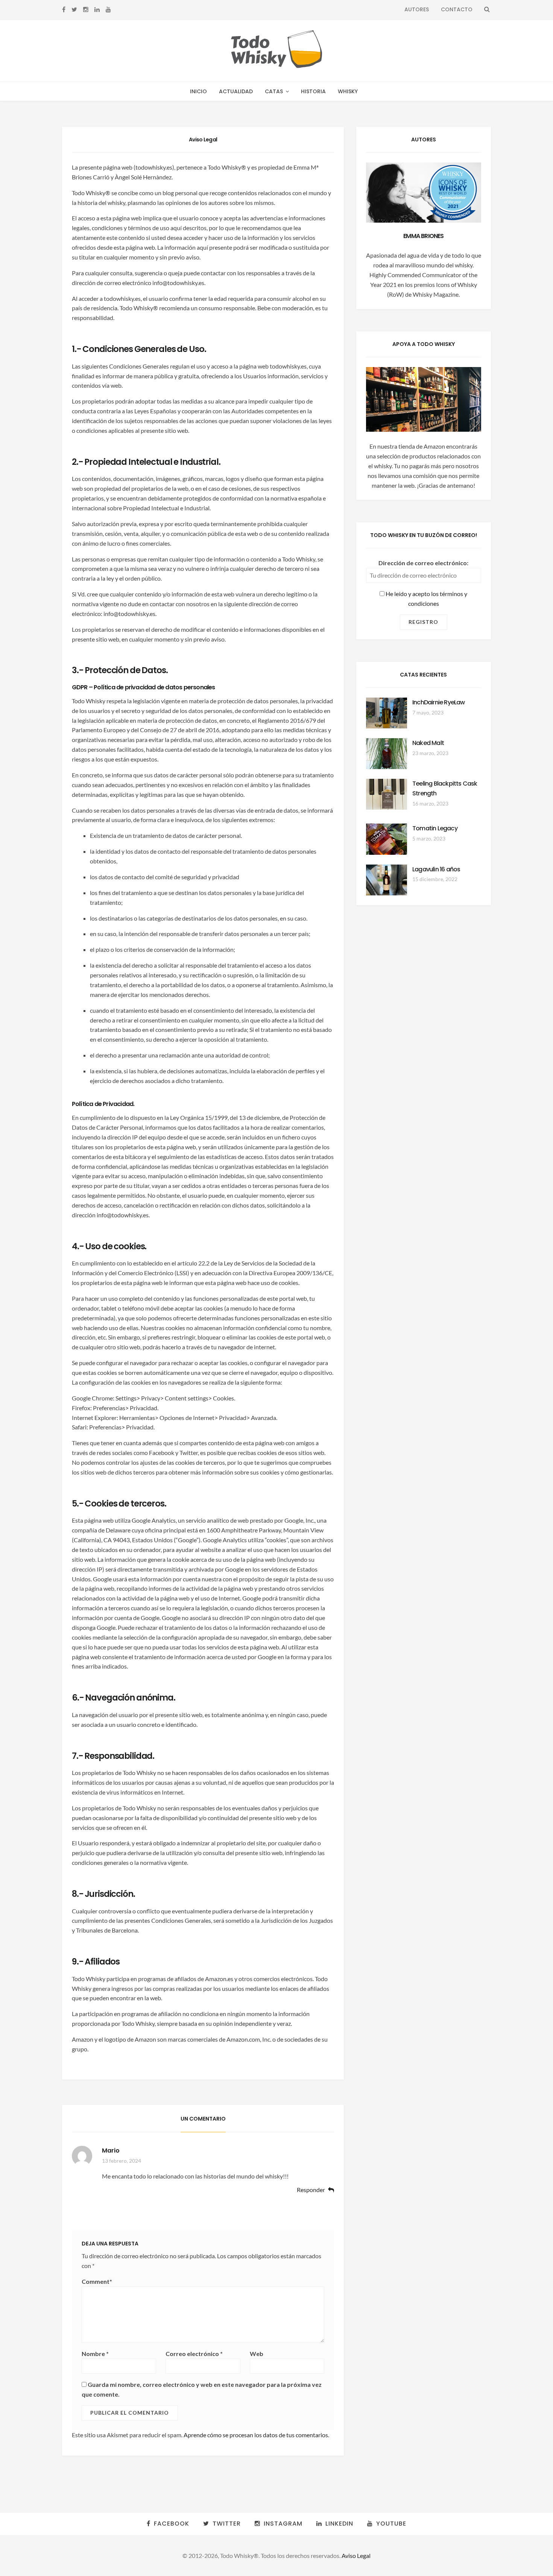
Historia (313, 91)
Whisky (348, 91)
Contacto (457, 9)
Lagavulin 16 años (436, 869)
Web (257, 2354)
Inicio (198, 91)
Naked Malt (428, 743)
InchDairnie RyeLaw (439, 702)
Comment (97, 2281)
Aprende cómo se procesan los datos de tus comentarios (256, 2435)
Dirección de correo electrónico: (423, 563)
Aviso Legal (356, 2556)
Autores (417, 9)
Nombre (95, 2354)
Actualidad (236, 91)
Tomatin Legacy (435, 828)
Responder (311, 2190)
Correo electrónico (194, 2354)
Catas (274, 91)
